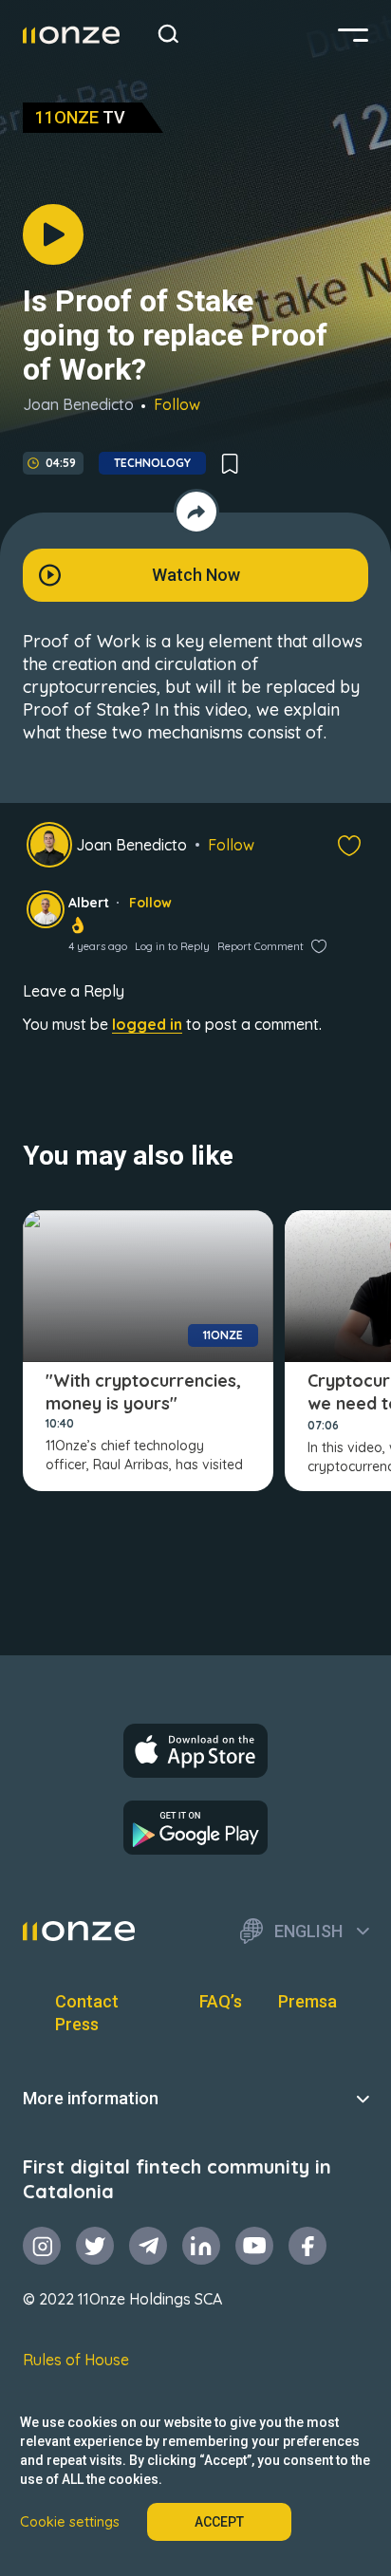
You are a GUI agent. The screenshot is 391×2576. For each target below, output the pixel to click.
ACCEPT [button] (219, 2522)
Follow (177, 404)
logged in (147, 1024)
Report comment (261, 946)
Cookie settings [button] (70, 2522)
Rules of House (76, 2360)
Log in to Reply (172, 946)
